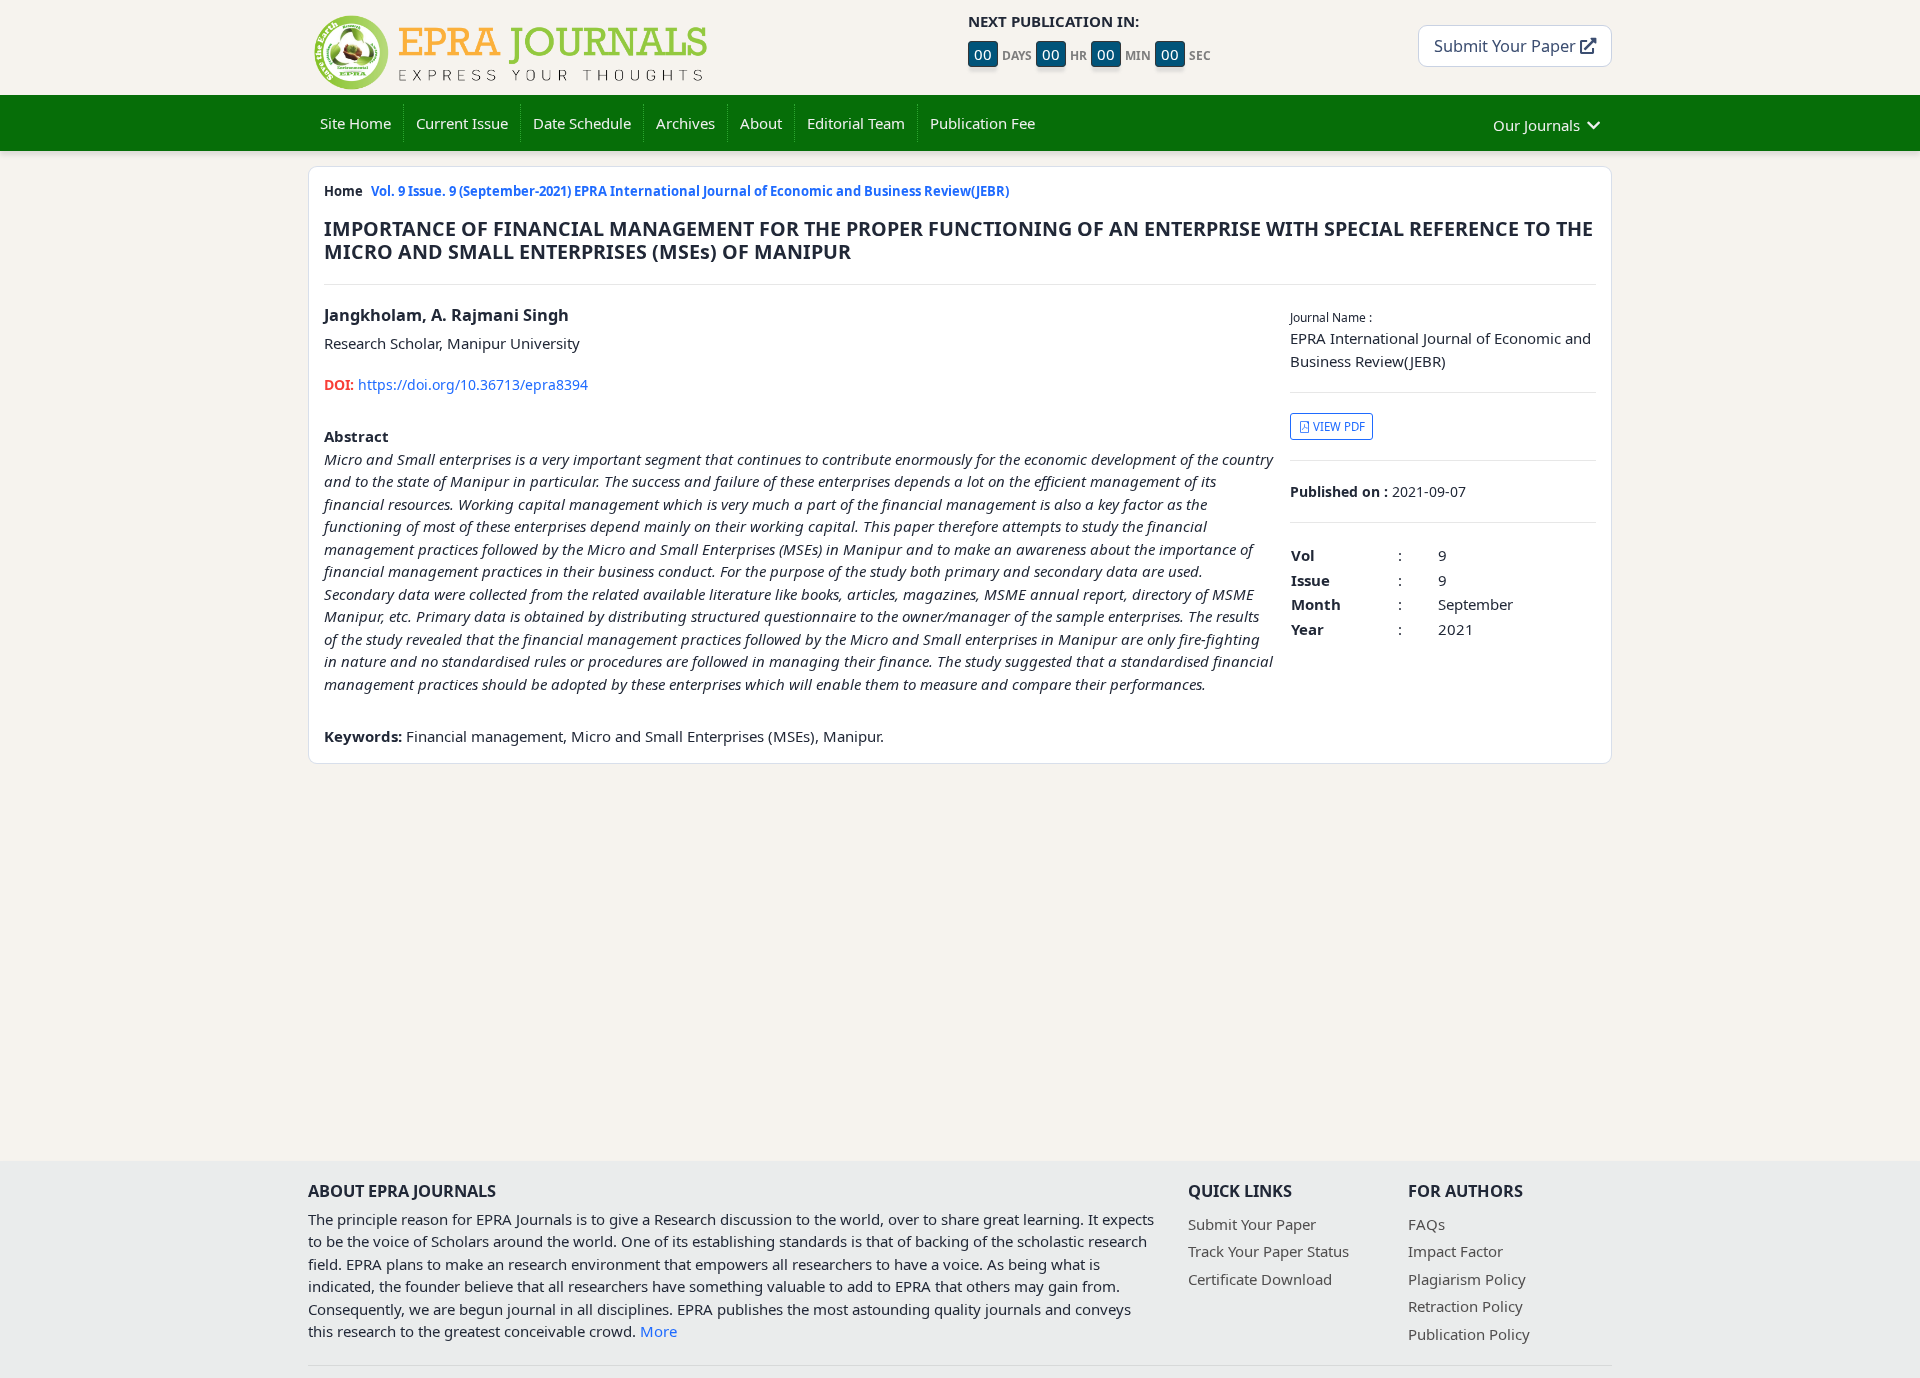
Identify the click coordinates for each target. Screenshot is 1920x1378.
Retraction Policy (1465, 1306)
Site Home (355, 123)
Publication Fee (982, 123)
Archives (685, 123)
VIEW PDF (1337, 426)
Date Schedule (582, 123)
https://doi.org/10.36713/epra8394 (456, 384)
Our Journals (1536, 125)
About (761, 123)
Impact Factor (1455, 1251)
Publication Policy (1469, 1334)
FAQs (1426, 1224)
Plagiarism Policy (1467, 1279)
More (658, 1331)
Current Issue (462, 123)
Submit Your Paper (1507, 45)
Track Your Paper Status (1268, 1251)
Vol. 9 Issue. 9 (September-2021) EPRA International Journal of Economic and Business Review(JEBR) (690, 191)
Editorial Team (856, 123)
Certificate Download (1260, 1279)
